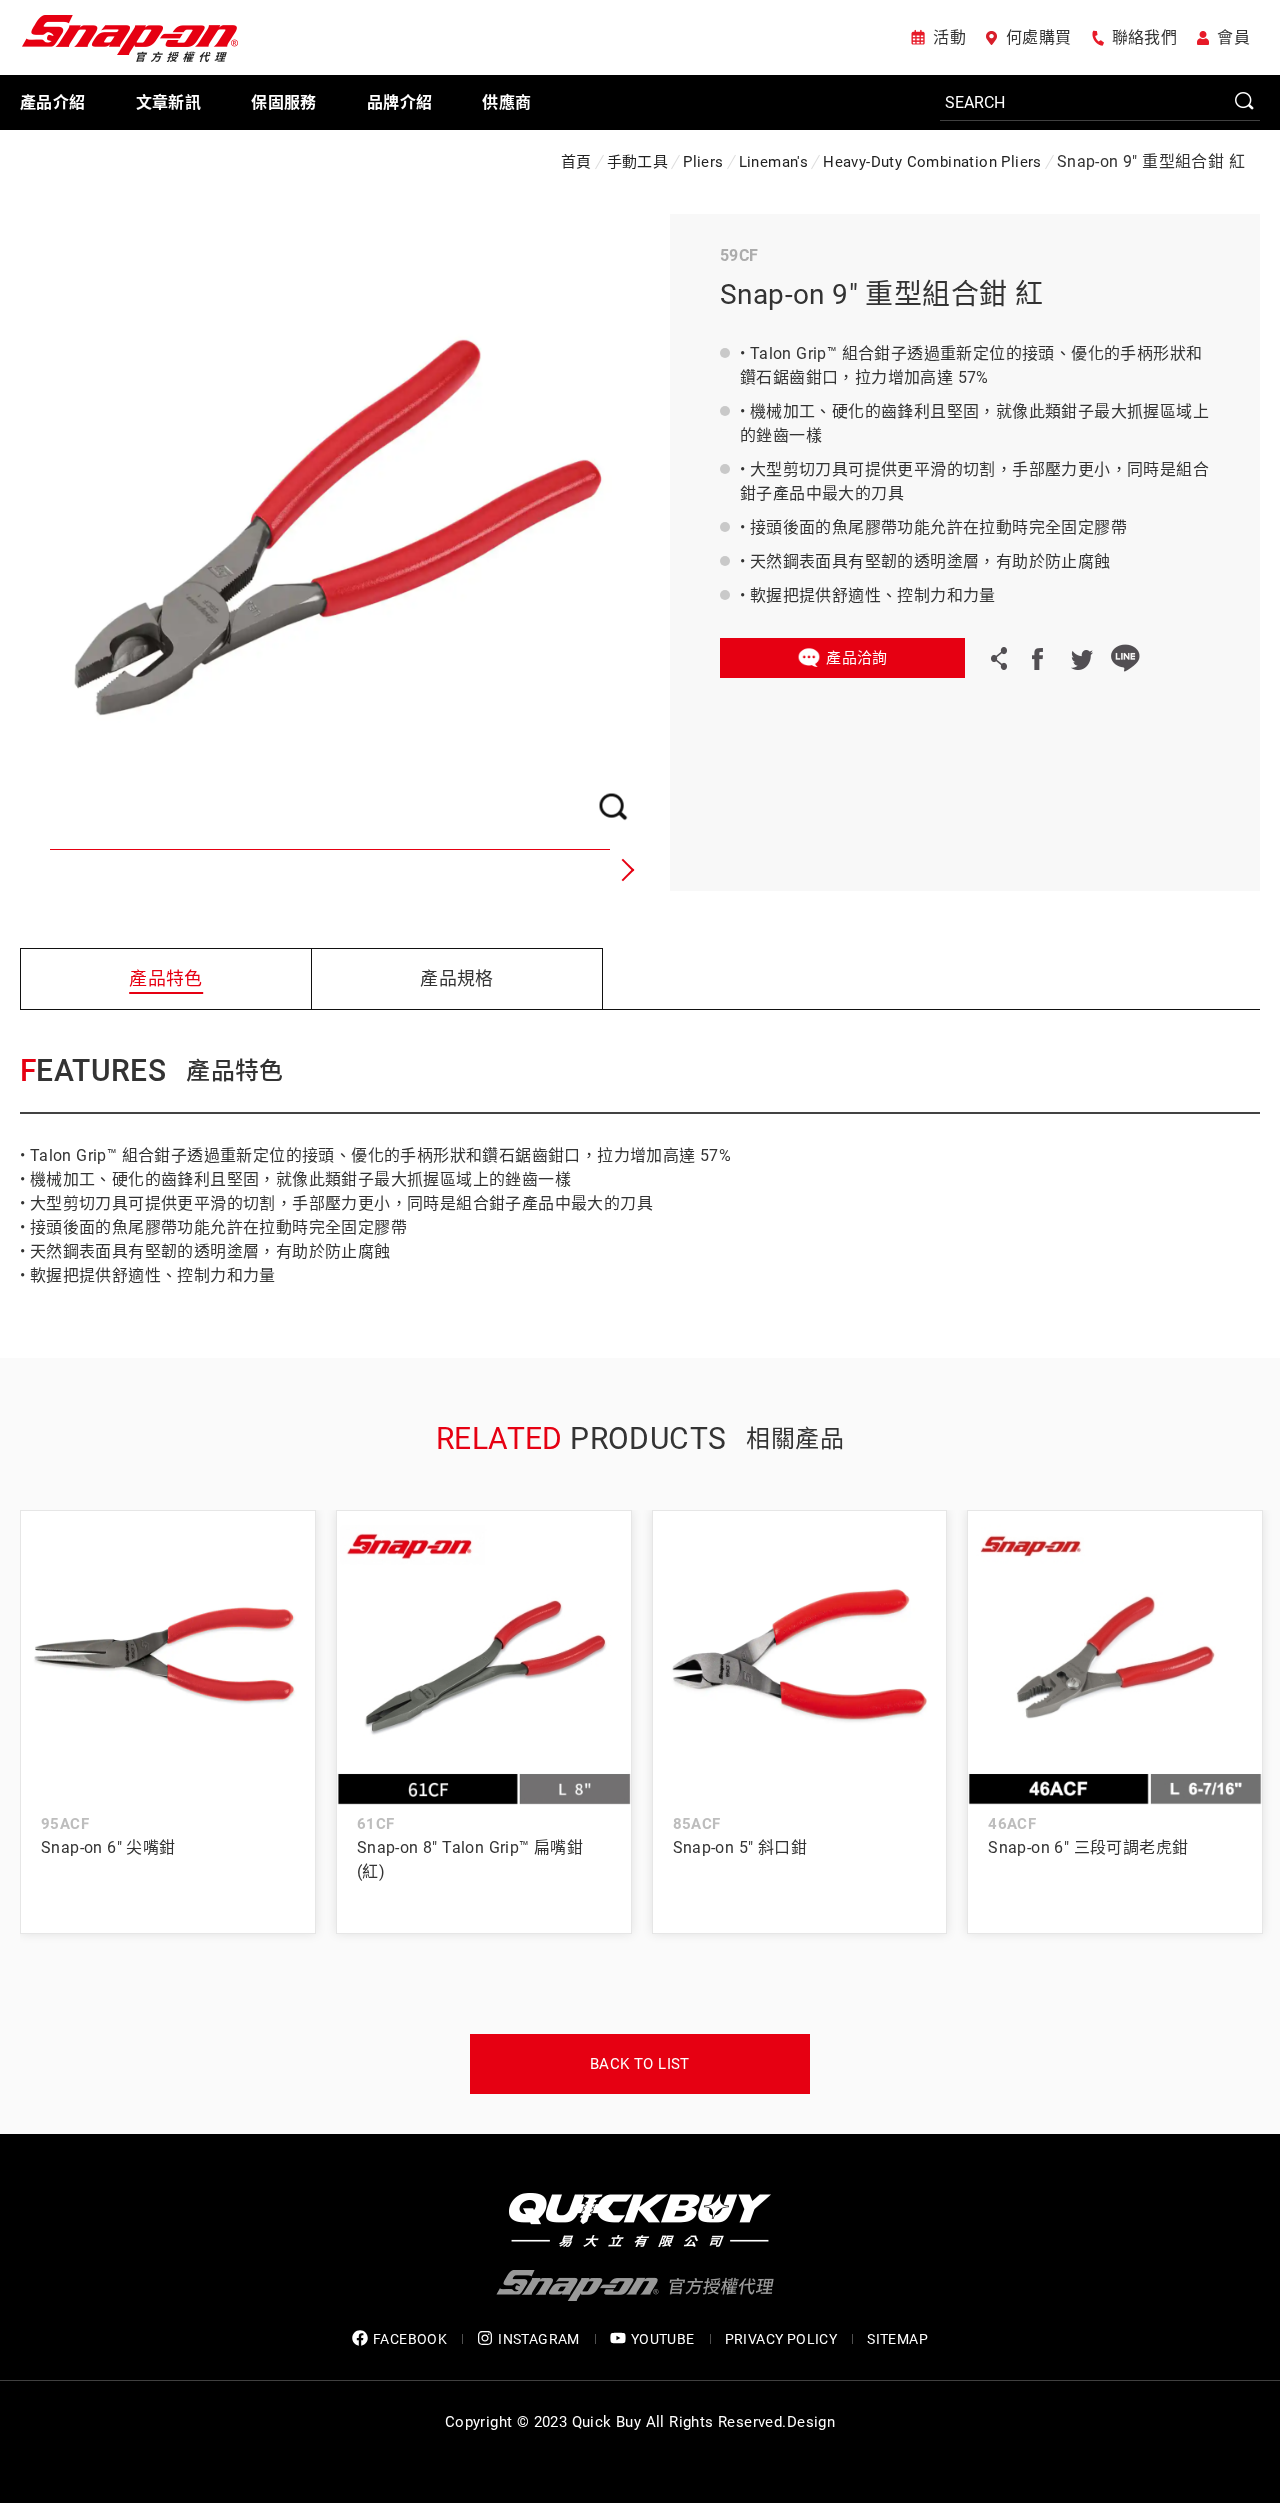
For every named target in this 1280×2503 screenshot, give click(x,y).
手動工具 (638, 162)
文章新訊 (169, 102)
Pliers (703, 162)
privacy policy (781, 2339)
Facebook (1037, 658)
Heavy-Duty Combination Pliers (932, 162)
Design (811, 2422)
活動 (949, 37)
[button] (625, 870)
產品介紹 (53, 102)
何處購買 (1039, 37)
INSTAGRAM (539, 2339)
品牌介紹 (400, 102)
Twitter (1081, 658)
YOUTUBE (663, 2339)
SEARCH (1245, 102)
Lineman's (774, 162)
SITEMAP (897, 2339)
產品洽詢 (857, 658)
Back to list (640, 2064)
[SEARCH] (1100, 103)
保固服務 (284, 102)
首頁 (576, 162)
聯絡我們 (1145, 37)
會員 (1233, 37)
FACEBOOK (410, 2339)
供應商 (506, 102)
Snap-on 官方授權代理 (130, 37)
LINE (1125, 658)
